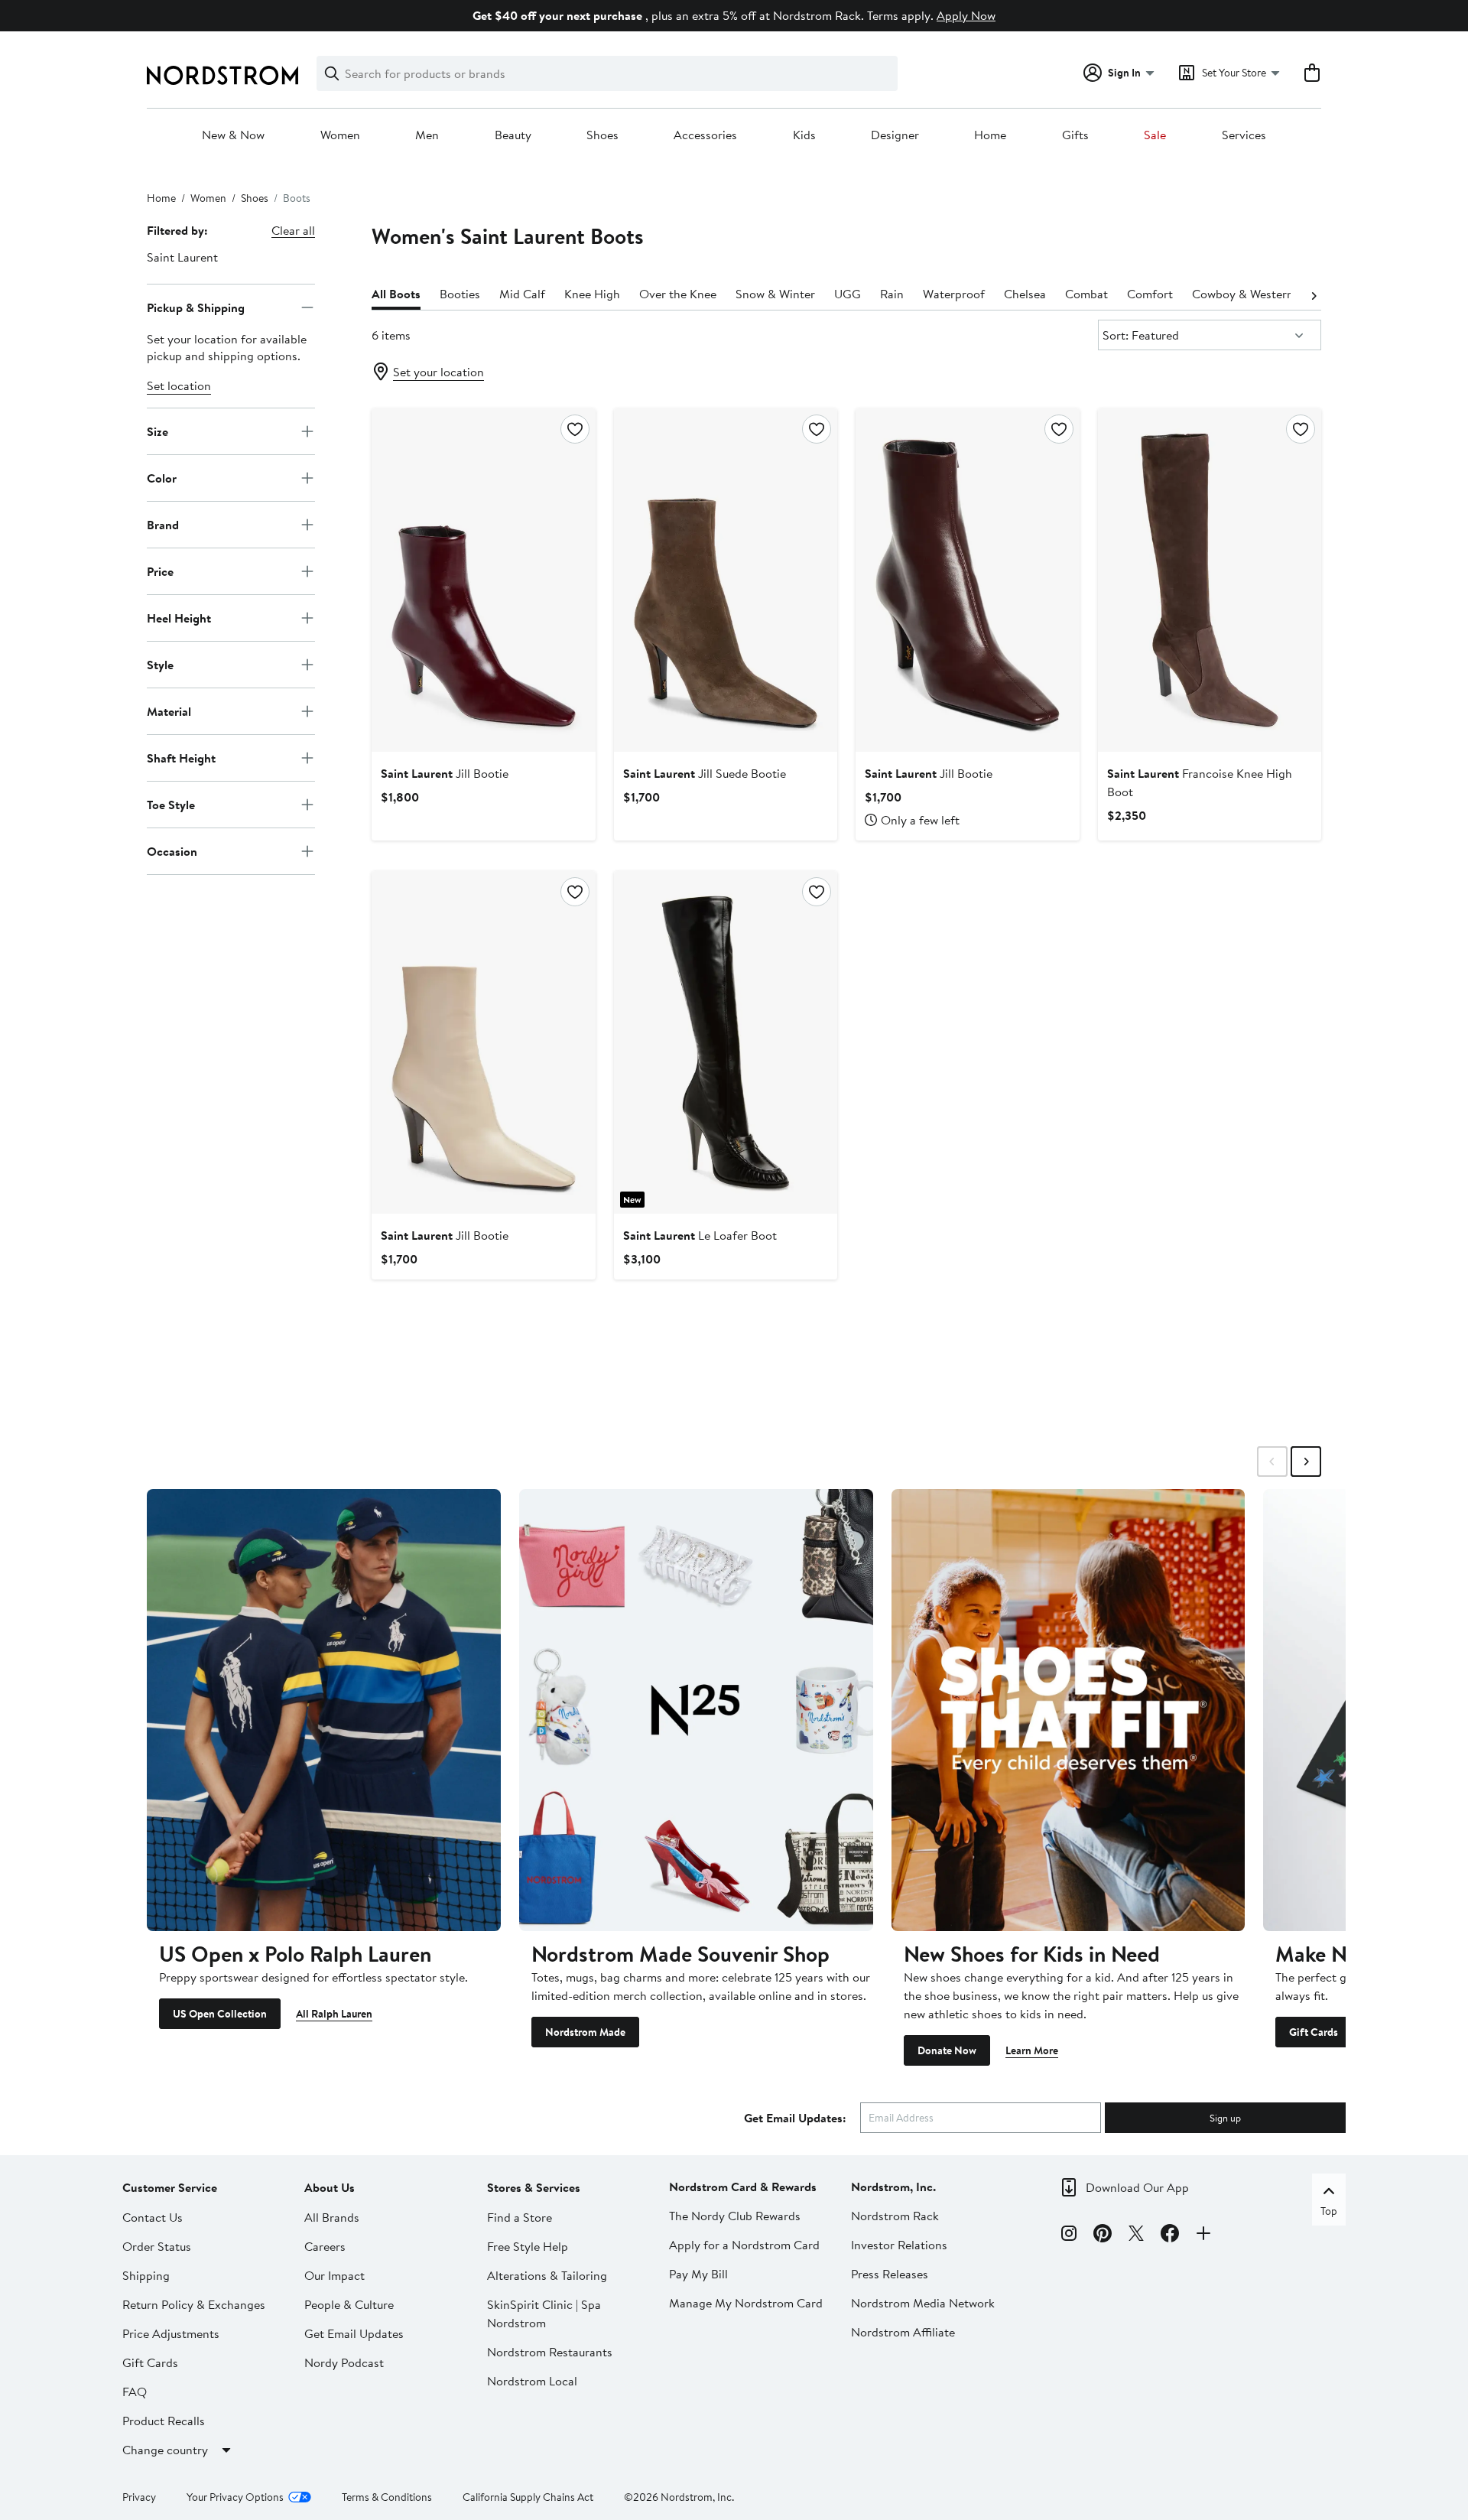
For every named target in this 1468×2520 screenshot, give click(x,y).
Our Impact (335, 2275)
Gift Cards (1314, 2032)
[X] (1136, 2235)
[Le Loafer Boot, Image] (726, 1042)
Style (160, 664)
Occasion (172, 850)
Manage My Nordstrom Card (746, 2303)
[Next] (1314, 294)
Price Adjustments (171, 2333)
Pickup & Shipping (196, 307)
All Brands (332, 2217)
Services (1244, 135)
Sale (1155, 135)
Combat (1086, 294)
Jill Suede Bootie (705, 773)
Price (160, 571)
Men (427, 135)
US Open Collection (220, 2014)
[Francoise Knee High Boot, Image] (1210, 580)
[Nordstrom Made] (696, 1710)
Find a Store (520, 2217)
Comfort (1150, 294)
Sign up (1225, 2118)
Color (162, 477)
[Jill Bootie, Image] (483, 580)
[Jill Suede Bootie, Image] (726, 580)
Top (1329, 2211)
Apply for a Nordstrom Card (744, 2245)
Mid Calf (522, 294)
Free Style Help (528, 2246)
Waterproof (954, 294)
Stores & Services (534, 2187)
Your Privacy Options (235, 2497)
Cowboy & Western (1243, 294)
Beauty (513, 135)
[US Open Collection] (324, 1710)
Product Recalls (164, 2421)
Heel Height (179, 617)
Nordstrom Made (585, 2032)
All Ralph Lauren (334, 2014)
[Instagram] (1069, 2235)
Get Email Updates (354, 2333)
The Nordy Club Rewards (735, 2216)
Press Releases (890, 2274)
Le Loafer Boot (700, 1235)
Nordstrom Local (532, 2381)
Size (158, 431)
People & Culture (349, 2304)
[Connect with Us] (1203, 2235)
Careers (325, 2246)
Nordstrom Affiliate (903, 2332)
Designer (895, 135)
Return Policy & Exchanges (194, 2304)
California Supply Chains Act (528, 2497)
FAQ (135, 2392)
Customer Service (170, 2187)
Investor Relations (899, 2245)
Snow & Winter (775, 294)
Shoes (602, 135)
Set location (179, 385)
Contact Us (153, 2217)
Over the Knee (678, 294)
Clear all (293, 230)
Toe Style (171, 804)
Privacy (139, 2497)
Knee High (592, 294)
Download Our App (1137, 2187)
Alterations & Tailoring (547, 2275)
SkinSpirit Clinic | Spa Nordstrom (544, 2314)
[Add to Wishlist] (575, 429)
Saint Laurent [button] (182, 257)
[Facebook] (1170, 2235)
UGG (848, 294)
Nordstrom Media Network (923, 2303)
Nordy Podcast (344, 2362)
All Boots (396, 294)
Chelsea (1025, 294)
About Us (330, 2187)
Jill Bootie (445, 773)
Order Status (157, 2246)
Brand (163, 524)
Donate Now (947, 2050)
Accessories (705, 135)
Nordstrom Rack (895, 2216)
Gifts (1075, 135)
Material (169, 710)
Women (340, 135)
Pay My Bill (698, 2274)
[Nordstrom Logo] (222, 75)
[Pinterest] (1103, 2235)
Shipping (146, 2275)
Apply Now (966, 15)
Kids (804, 135)
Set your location (438, 372)
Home (990, 135)
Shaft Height (181, 757)
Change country (165, 2450)
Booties (460, 294)
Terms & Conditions (387, 2497)
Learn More (1032, 2050)
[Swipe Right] (1306, 1462)
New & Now (233, 135)
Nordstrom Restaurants (550, 2352)
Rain (892, 294)
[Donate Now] (1069, 1710)
